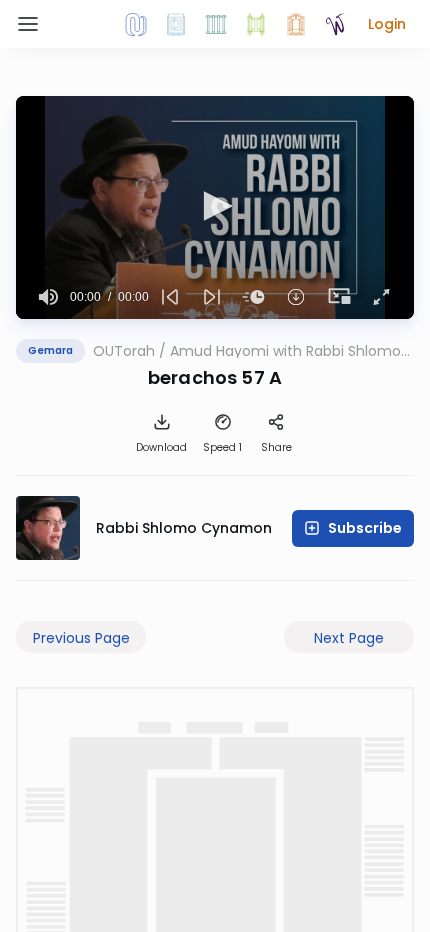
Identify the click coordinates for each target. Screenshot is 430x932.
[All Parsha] (256, 24)
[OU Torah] (136, 24)
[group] (49, 297)
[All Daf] (296, 24)
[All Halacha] (216, 24)
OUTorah (124, 351)
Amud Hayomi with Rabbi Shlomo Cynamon (285, 351)
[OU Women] (336, 24)
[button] (387, 24)
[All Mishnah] (176, 24)
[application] (215, 207)
